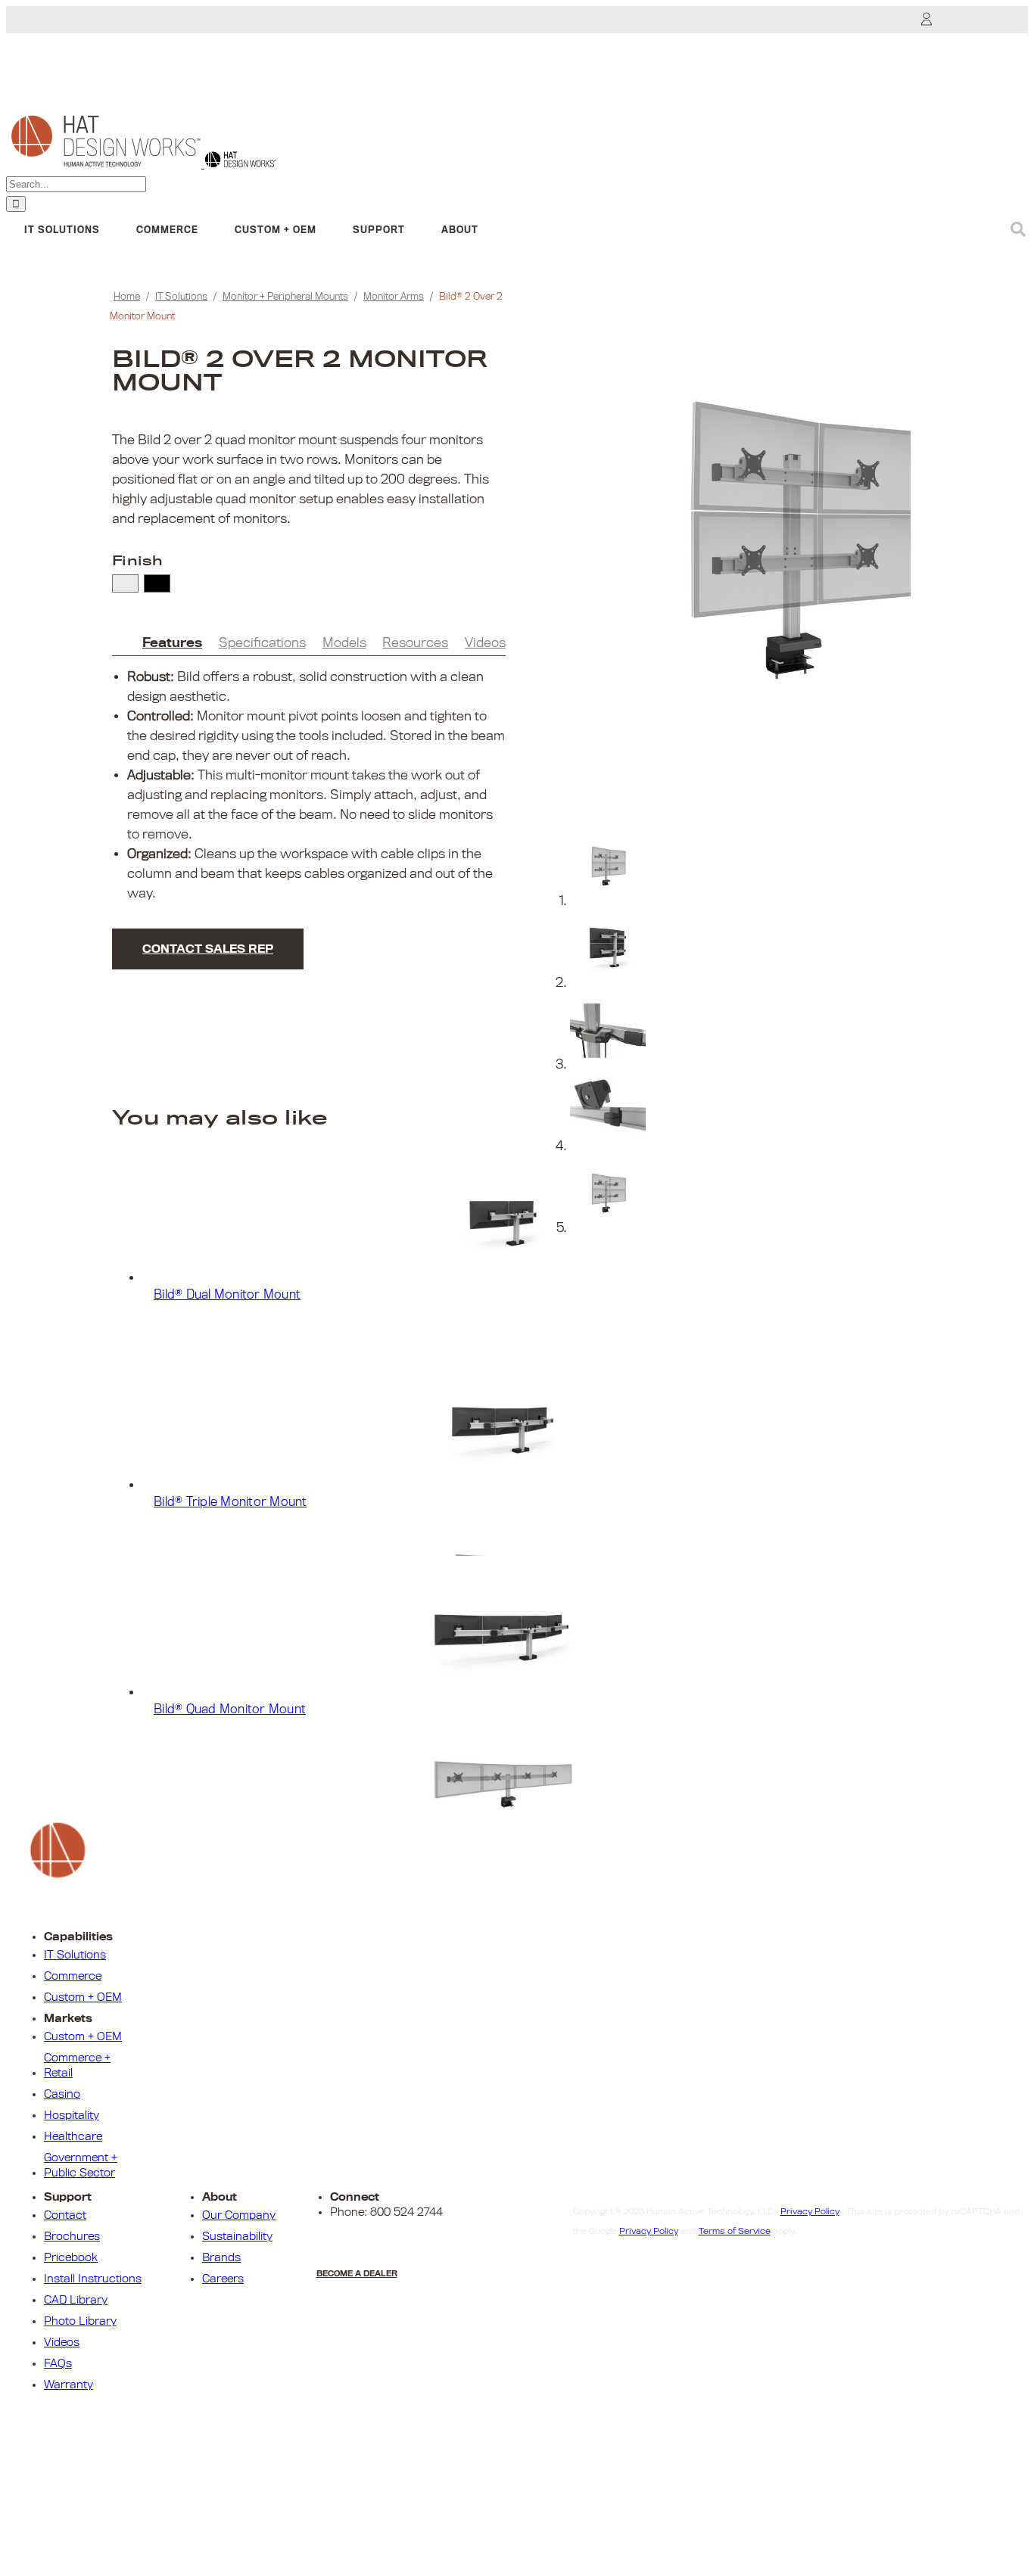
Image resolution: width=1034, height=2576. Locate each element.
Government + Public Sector (81, 2165)
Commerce (73, 1976)
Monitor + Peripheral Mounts (285, 296)
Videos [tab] (485, 643)
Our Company (239, 2215)
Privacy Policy (810, 2211)
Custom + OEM (83, 1997)
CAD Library (76, 2300)
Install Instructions (93, 2279)
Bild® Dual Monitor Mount (227, 1295)
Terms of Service (735, 2231)
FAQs (58, 2363)
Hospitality (72, 2115)
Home (127, 296)
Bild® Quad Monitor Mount (230, 1710)
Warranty (69, 2385)
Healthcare (73, 2136)
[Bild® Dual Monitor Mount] (532, 1212)
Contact (65, 2215)
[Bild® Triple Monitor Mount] (532, 1419)
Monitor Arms (394, 296)
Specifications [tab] (262, 643)
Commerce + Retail (77, 2065)
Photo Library (80, 2321)
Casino (62, 2094)
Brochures (72, 2236)
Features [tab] (172, 643)
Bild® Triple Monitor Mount (230, 1502)
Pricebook (71, 2257)
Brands (221, 2257)
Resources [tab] (415, 643)
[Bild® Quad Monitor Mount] (532, 1626)
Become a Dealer (357, 2273)
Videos (62, 2342)
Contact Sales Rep (208, 949)
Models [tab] (344, 643)
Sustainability (237, 2236)
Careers (223, 2279)
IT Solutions (181, 296)
